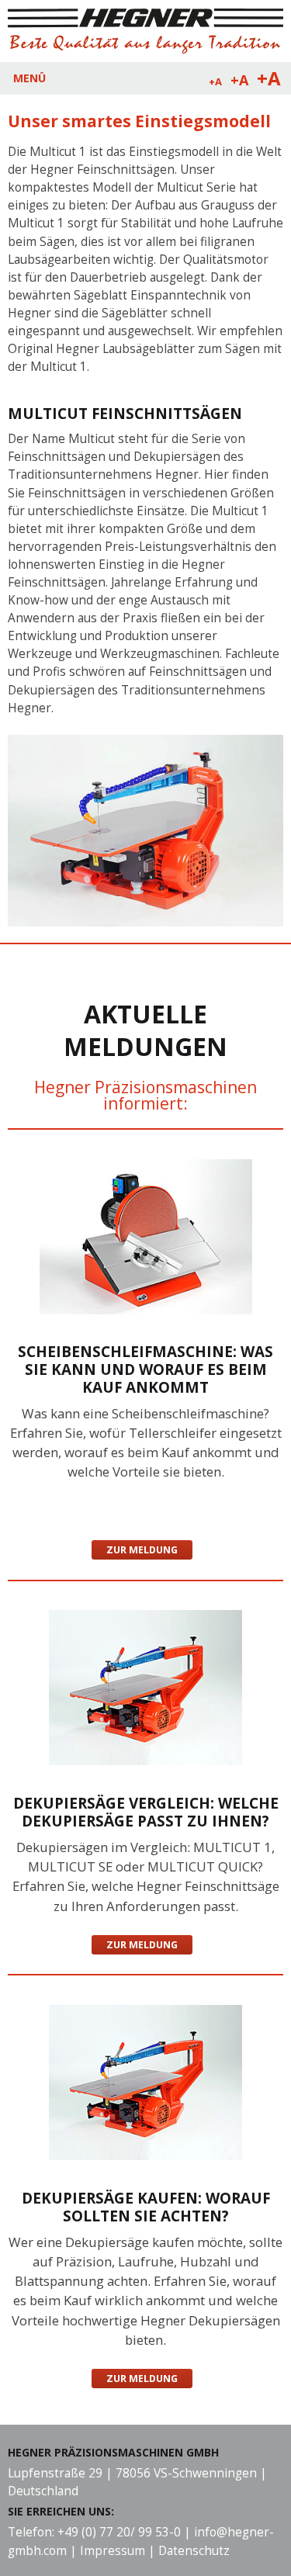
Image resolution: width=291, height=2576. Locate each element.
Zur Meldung (142, 1550)
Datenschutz (194, 2551)
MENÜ (29, 78)
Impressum (113, 2551)
